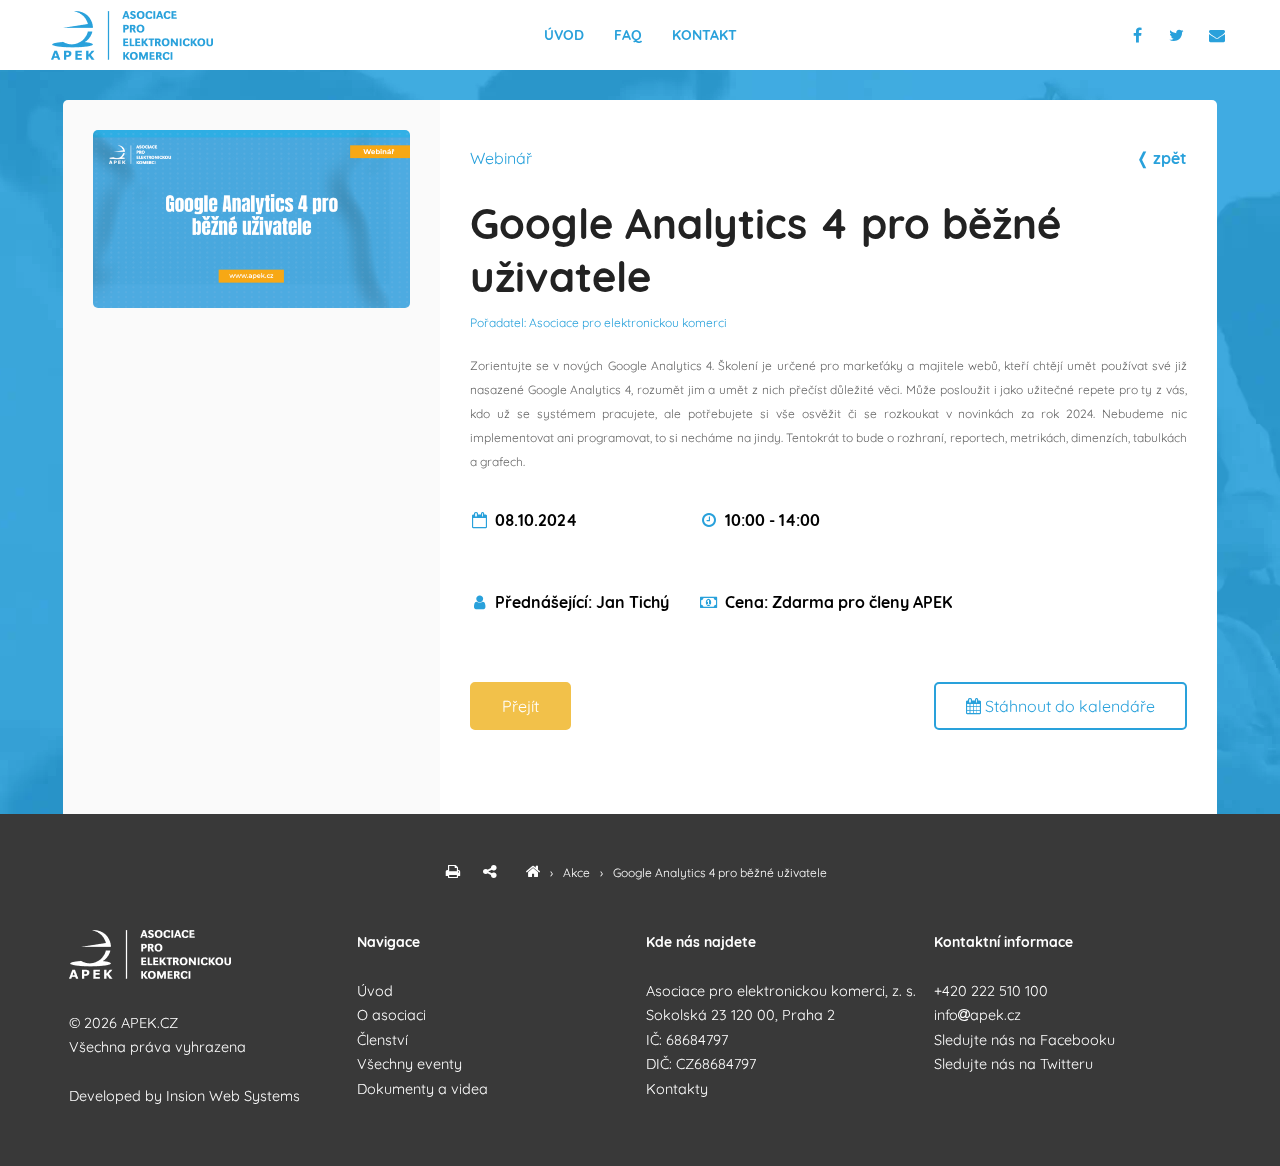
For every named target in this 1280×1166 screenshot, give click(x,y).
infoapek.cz (977, 1015)
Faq (628, 35)
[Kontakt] (1218, 35)
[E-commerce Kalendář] (533, 872)
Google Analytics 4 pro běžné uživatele (720, 872)
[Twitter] (1181, 35)
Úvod (564, 35)
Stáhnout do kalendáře (1068, 706)
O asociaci (391, 1015)
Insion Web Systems (233, 1096)
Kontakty (677, 1089)
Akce (578, 872)
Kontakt (704, 35)
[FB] (1139, 35)
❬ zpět (1161, 158)
